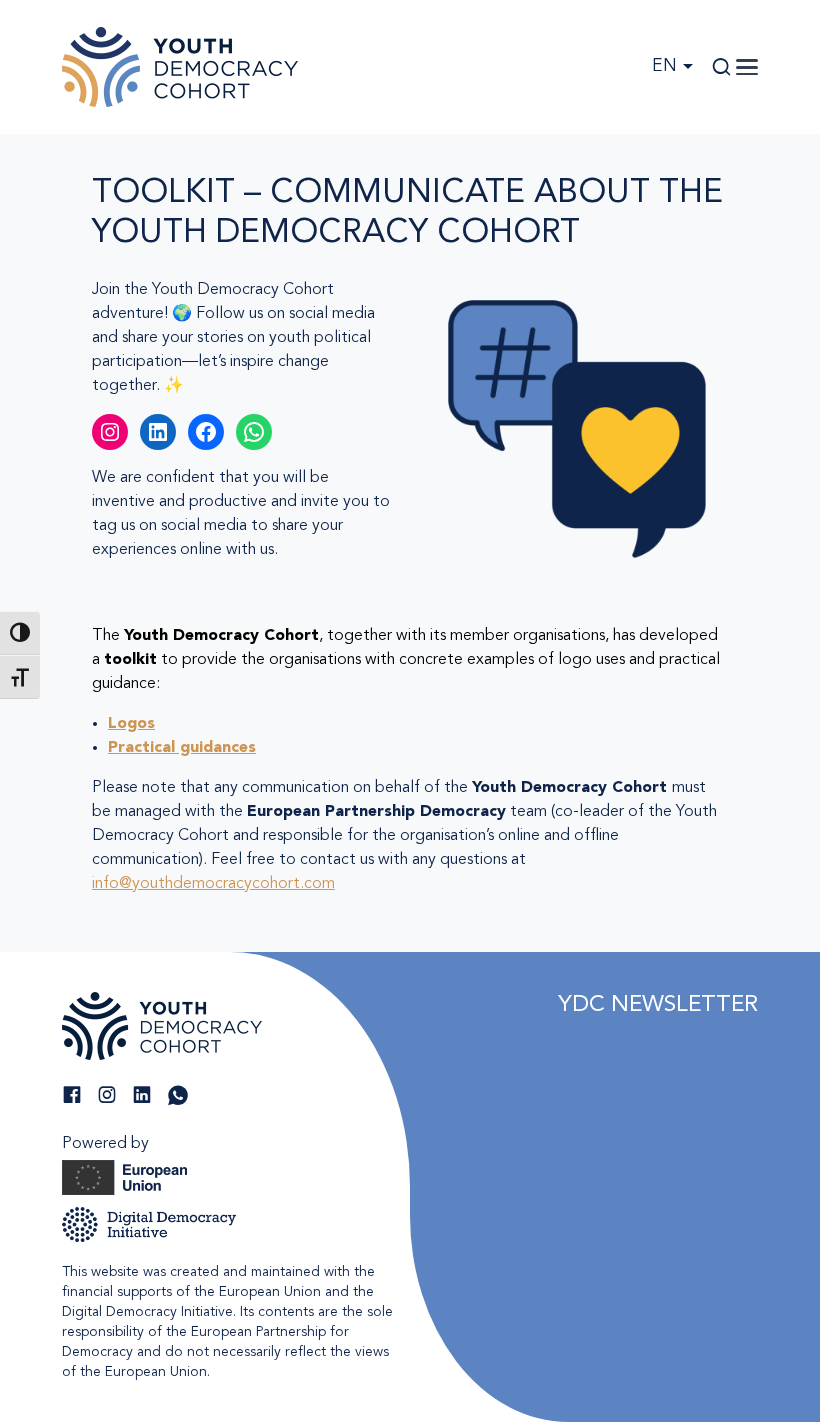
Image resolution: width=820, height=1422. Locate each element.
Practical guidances (182, 748)
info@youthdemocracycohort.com (213, 884)
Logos (131, 724)
